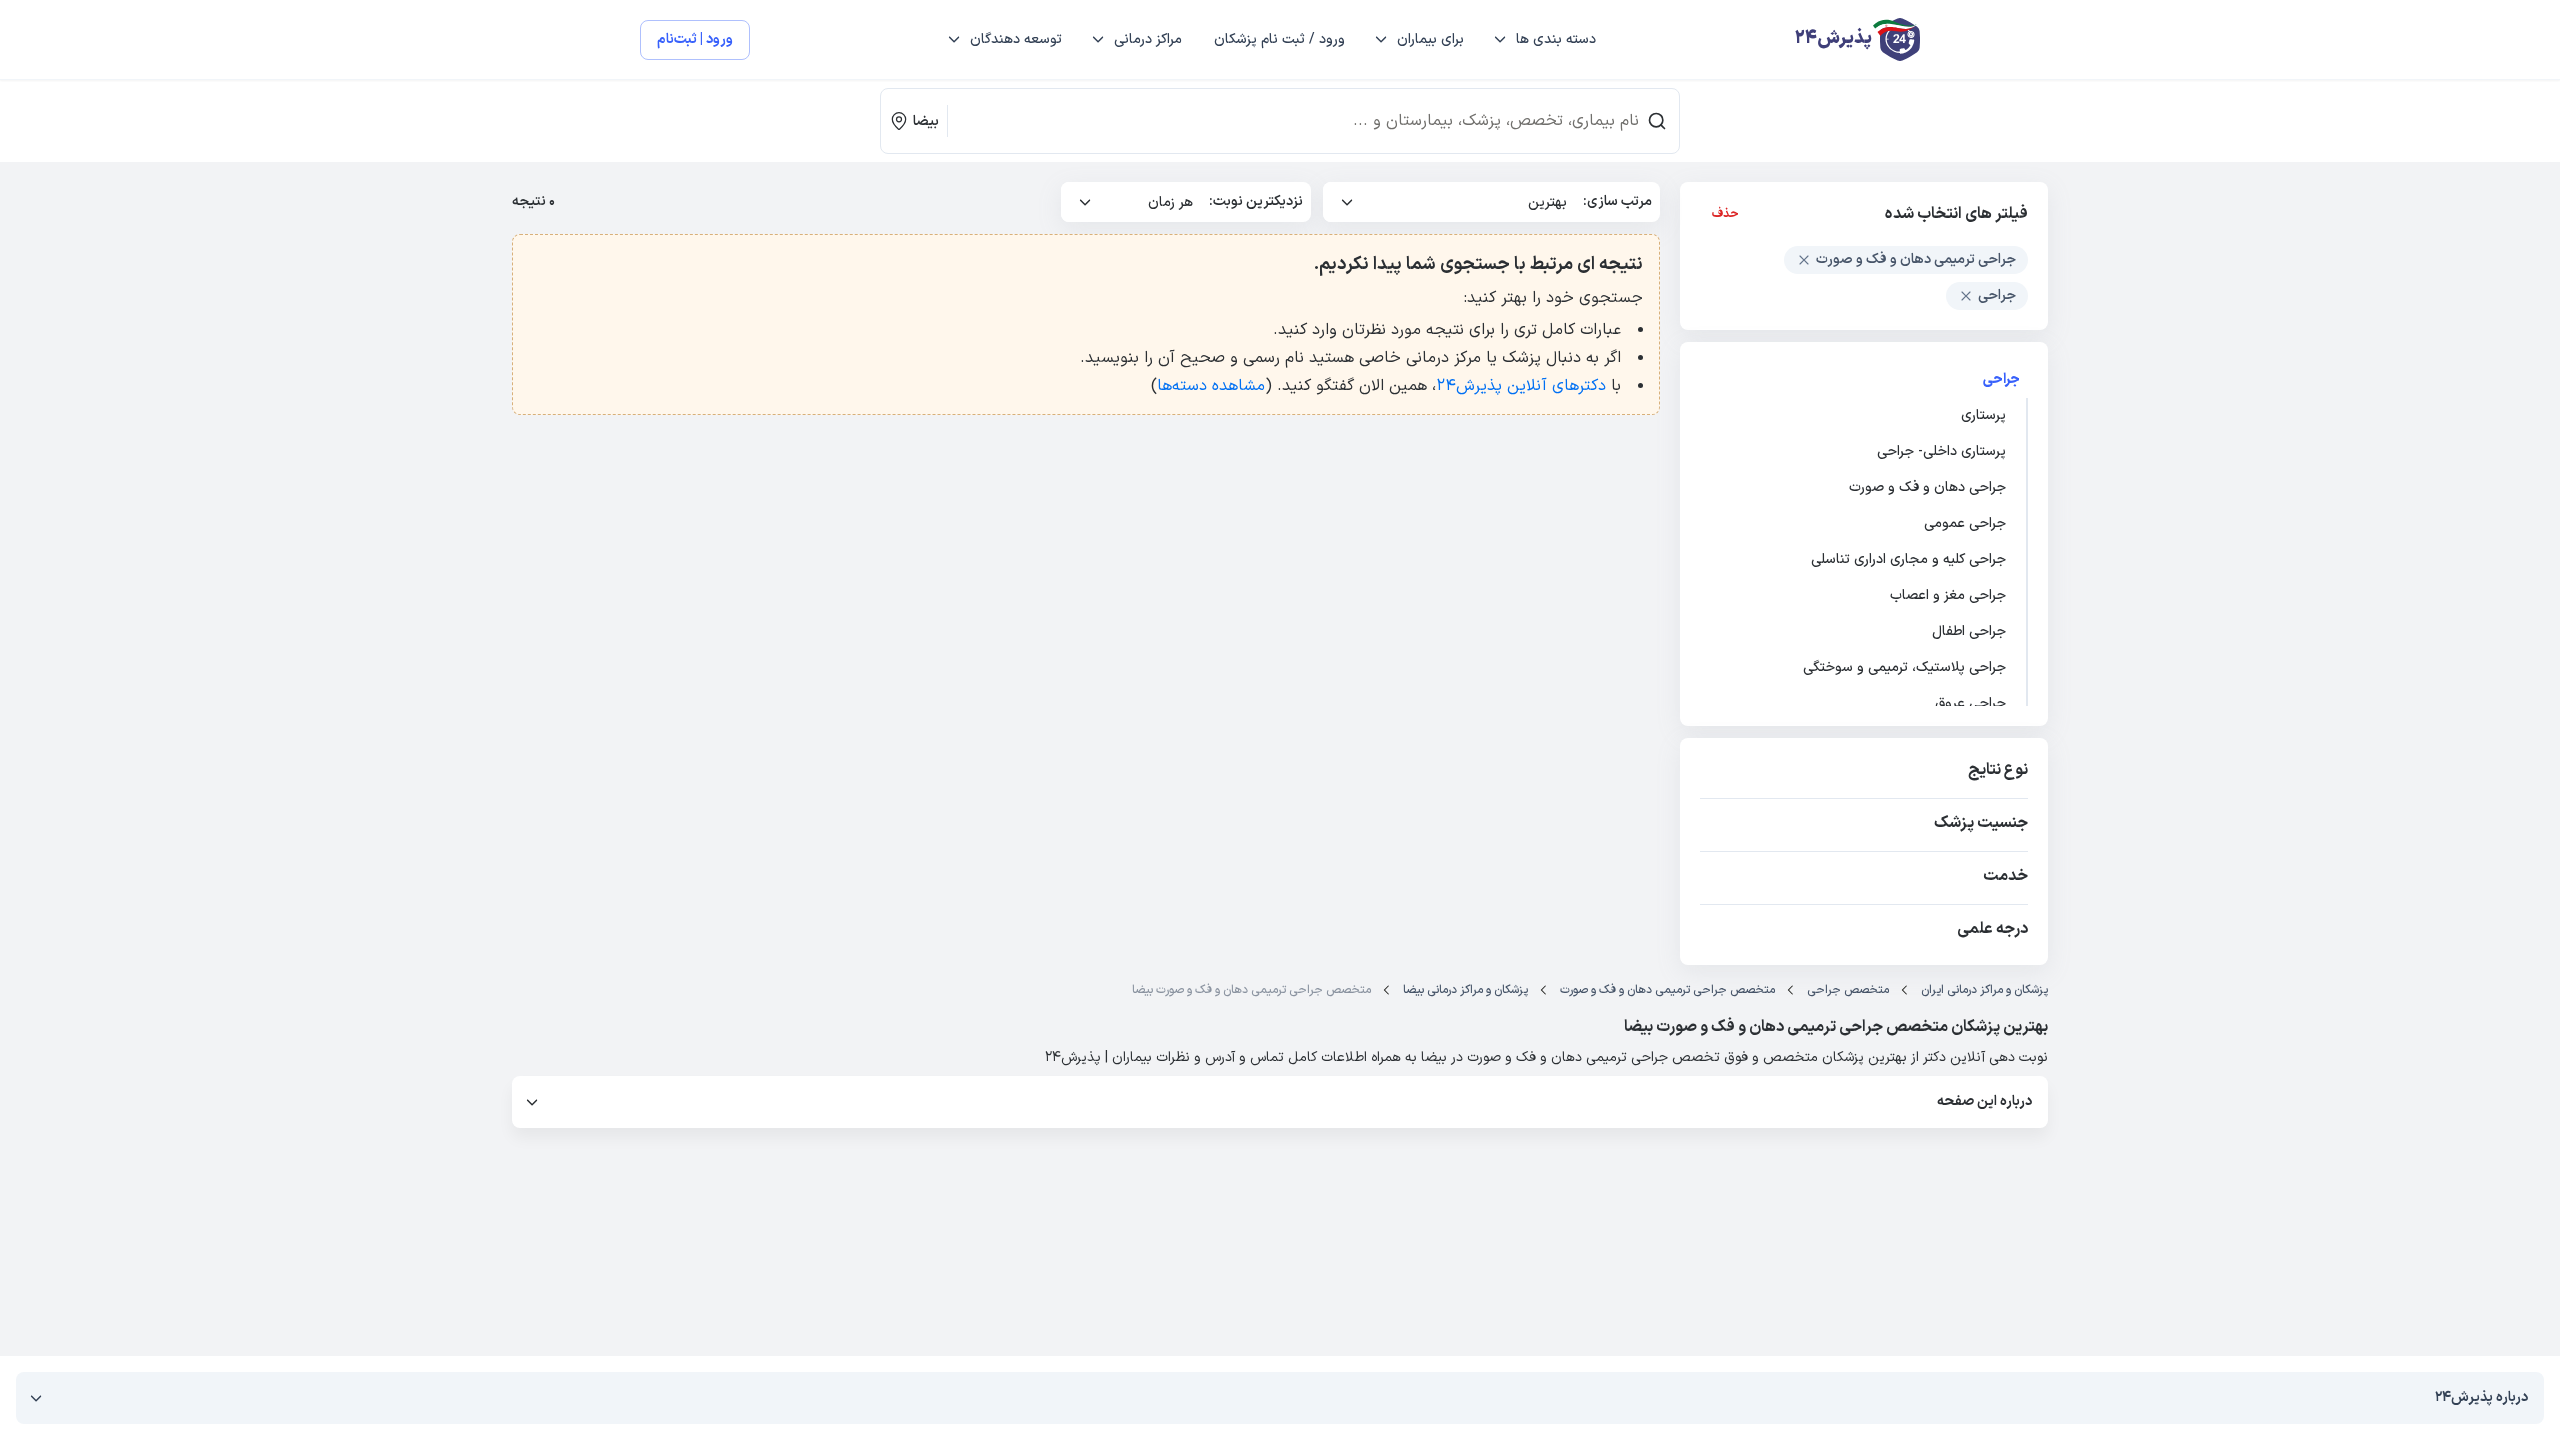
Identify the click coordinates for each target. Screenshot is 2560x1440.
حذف (1725, 214)
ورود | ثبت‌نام (695, 39)
